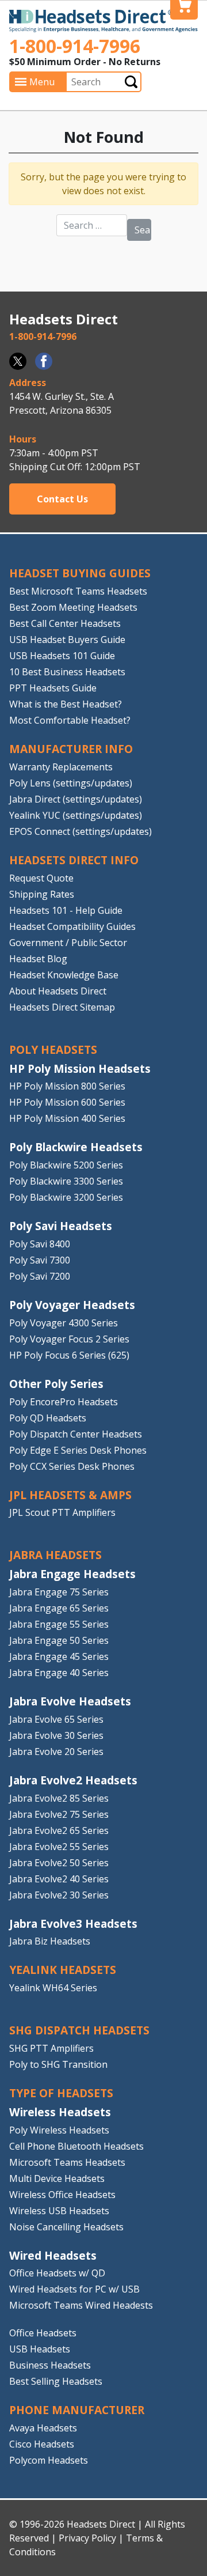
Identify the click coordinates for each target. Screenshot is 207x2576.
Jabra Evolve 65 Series (56, 1719)
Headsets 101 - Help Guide (66, 910)
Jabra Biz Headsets (50, 1941)
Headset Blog (38, 959)
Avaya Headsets (43, 2428)
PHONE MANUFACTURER (77, 2410)
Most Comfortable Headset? (70, 720)
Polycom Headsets (49, 2460)
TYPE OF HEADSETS (61, 2093)
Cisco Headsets (42, 2444)
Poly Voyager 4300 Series (64, 1323)
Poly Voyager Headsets (72, 1305)
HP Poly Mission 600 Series (67, 1102)
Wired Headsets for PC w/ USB (74, 2289)
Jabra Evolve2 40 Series (59, 1879)
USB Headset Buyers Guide (67, 640)
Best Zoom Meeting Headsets (73, 607)
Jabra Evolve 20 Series (56, 1752)
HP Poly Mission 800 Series (67, 1086)
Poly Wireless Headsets (59, 2130)
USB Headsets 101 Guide (62, 656)
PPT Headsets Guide (53, 688)
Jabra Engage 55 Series (59, 1624)
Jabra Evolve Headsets (70, 1701)
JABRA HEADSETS (55, 1555)
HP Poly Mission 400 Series (67, 1118)
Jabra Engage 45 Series (59, 1656)
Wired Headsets (53, 2255)
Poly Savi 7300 (40, 1260)
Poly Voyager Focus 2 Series (69, 1339)
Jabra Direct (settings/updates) (76, 799)
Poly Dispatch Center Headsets (76, 1434)
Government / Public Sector (68, 943)
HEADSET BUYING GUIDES (80, 573)
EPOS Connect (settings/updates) (80, 831)
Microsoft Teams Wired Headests (81, 2305)
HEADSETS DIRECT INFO (74, 860)
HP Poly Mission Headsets (80, 1068)
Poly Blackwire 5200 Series (66, 1165)
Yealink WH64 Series (53, 1988)
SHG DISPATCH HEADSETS (79, 2030)
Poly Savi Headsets (61, 1226)
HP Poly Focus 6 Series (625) (69, 1355)
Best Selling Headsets (56, 2381)
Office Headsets (43, 2333)
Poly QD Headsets (48, 1418)
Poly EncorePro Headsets (64, 1402)
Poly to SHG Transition (58, 2064)
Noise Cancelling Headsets (66, 2227)
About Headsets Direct (58, 991)
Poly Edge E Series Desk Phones (78, 1450)
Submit (131, 82)
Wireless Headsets (60, 2112)
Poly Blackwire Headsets (76, 1147)
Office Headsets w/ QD (57, 2273)
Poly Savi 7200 (40, 1276)
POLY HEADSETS (53, 1049)
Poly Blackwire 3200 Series (66, 1197)
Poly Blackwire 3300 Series (66, 1181)
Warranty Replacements (61, 767)
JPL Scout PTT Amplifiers (62, 1512)
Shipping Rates (42, 894)
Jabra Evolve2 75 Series (59, 1814)
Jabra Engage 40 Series (59, 1673)
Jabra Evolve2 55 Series (59, 1847)
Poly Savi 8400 (40, 1244)
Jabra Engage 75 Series (59, 1592)
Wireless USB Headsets (59, 2211)
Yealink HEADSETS (63, 1970)
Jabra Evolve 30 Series (56, 1735)
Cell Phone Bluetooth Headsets (76, 2146)
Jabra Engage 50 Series (59, 1640)
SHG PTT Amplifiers (51, 2048)
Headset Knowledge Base (64, 975)
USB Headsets (40, 2349)
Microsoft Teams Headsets (67, 2162)
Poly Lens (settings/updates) (71, 783)
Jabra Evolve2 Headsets (73, 1780)
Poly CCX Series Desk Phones (72, 1466)
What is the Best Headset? (66, 704)
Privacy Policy (87, 2538)
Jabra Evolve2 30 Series (59, 1895)
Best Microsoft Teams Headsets (78, 591)
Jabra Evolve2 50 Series (59, 1863)
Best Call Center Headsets (65, 623)
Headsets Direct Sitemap (62, 1007)
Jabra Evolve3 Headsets (73, 1924)
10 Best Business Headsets (67, 672)
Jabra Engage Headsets (72, 1574)
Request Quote (41, 878)
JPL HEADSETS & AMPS (70, 1495)
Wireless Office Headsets (62, 2195)
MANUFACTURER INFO (71, 749)
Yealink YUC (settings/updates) (76, 815)
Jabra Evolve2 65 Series (59, 1830)
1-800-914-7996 (75, 46)
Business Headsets (50, 2365)
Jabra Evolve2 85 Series (59, 1798)
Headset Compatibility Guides (72, 926)
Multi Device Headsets (57, 2178)
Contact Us (62, 499)
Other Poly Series (56, 1384)
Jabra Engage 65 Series (59, 1608)
